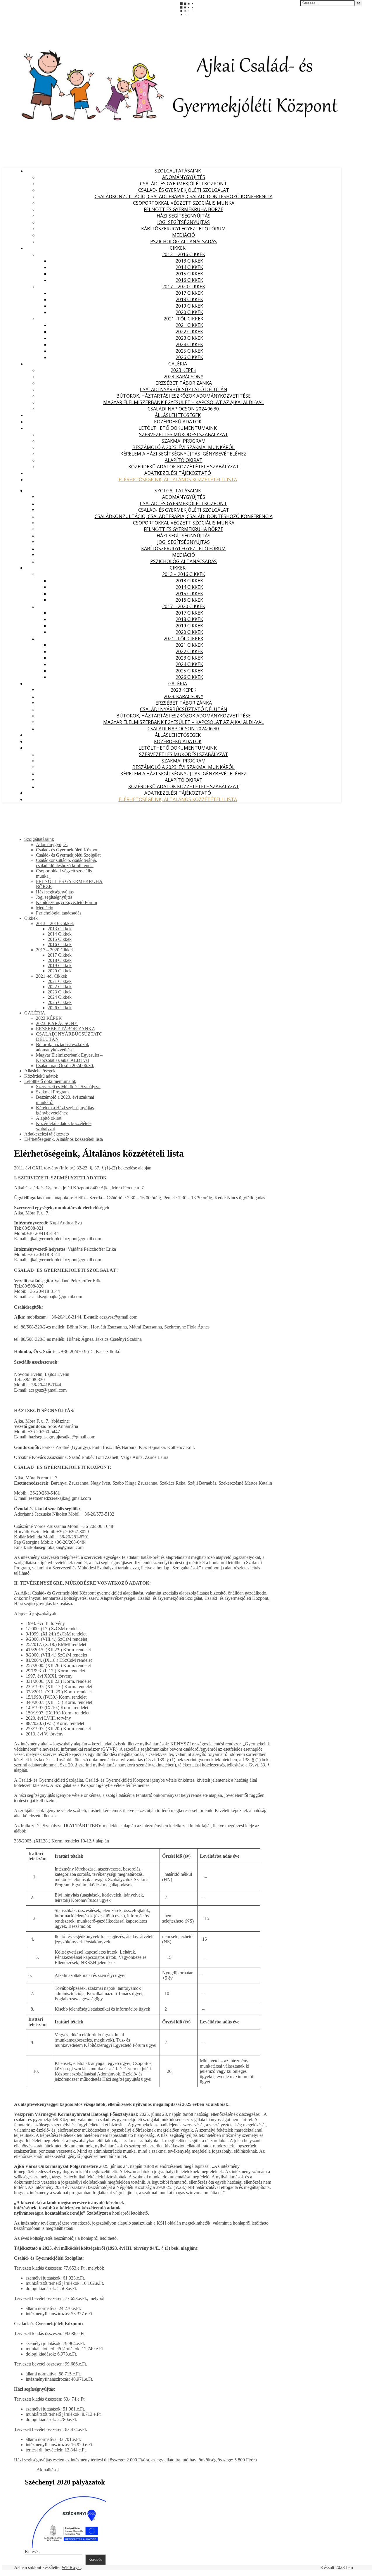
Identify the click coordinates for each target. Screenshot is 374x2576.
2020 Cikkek (189, 312)
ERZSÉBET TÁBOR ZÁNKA (184, 383)
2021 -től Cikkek (183, 319)
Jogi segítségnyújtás (183, 222)
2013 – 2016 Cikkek (184, 254)
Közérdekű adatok (178, 422)
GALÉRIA (178, 364)
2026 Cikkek (189, 357)
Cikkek (178, 248)
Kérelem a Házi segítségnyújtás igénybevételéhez (183, 454)
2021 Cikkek (189, 325)
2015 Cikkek (189, 274)
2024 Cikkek (189, 344)
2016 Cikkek (189, 280)
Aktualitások (48, 2470)
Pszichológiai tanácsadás (183, 241)
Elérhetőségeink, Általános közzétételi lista (178, 479)
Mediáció (183, 235)
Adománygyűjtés (184, 177)
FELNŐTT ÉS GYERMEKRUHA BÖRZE (183, 209)
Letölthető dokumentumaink (178, 428)
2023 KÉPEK (183, 370)
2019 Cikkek (189, 306)
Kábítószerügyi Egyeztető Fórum (183, 229)
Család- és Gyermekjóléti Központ (183, 184)
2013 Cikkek (189, 261)
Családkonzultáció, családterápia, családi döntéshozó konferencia (184, 196)
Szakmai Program (184, 441)
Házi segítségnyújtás (183, 216)
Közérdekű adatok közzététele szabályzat (184, 467)
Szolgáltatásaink (178, 171)
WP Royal (71, 2567)
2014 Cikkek (189, 267)
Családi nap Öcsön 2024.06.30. (184, 409)
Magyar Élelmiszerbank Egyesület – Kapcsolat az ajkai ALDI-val (183, 402)
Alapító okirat (184, 460)
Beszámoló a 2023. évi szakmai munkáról (183, 447)
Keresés (32, 2552)
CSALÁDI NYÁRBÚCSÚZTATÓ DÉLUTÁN (184, 389)
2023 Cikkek (189, 338)
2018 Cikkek (189, 299)
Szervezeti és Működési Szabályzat (184, 434)
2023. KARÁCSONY (183, 377)
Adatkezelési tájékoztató (178, 473)
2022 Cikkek (189, 332)
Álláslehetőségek (178, 415)
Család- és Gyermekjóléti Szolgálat (184, 190)
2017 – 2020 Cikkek (184, 287)
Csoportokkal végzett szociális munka (184, 203)
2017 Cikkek (189, 293)
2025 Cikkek (189, 351)
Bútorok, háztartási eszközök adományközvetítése (183, 396)
